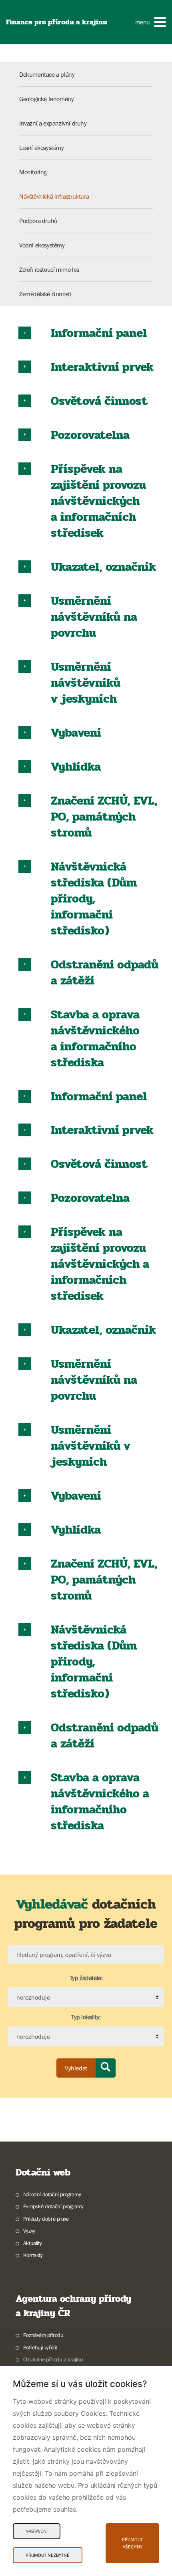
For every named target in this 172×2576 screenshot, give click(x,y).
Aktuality (32, 2243)
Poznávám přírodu (43, 2335)
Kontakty (33, 2255)
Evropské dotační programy (53, 2206)
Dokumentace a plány (47, 74)
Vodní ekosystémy (42, 245)
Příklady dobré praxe (46, 2219)
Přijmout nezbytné (48, 2555)
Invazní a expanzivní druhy (53, 123)
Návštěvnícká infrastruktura (54, 196)
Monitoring (33, 172)
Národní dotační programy (52, 2194)
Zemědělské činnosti (45, 294)
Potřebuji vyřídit (40, 2347)
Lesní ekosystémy (42, 147)
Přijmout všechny (132, 2543)
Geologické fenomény (46, 99)
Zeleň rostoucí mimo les (49, 269)
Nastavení (37, 2531)
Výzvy (29, 2231)
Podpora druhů (38, 221)
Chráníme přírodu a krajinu (53, 2359)
